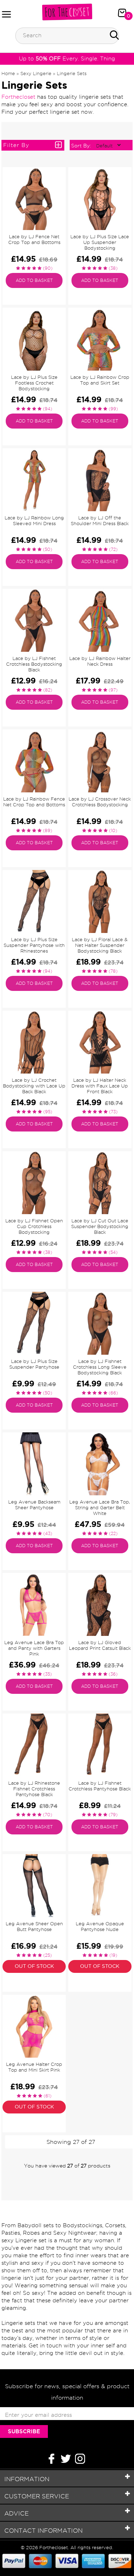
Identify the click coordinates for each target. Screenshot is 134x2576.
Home (8, 73)
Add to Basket (34, 280)
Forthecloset (18, 97)
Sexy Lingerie (36, 73)
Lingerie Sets (72, 73)
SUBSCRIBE (24, 2431)
